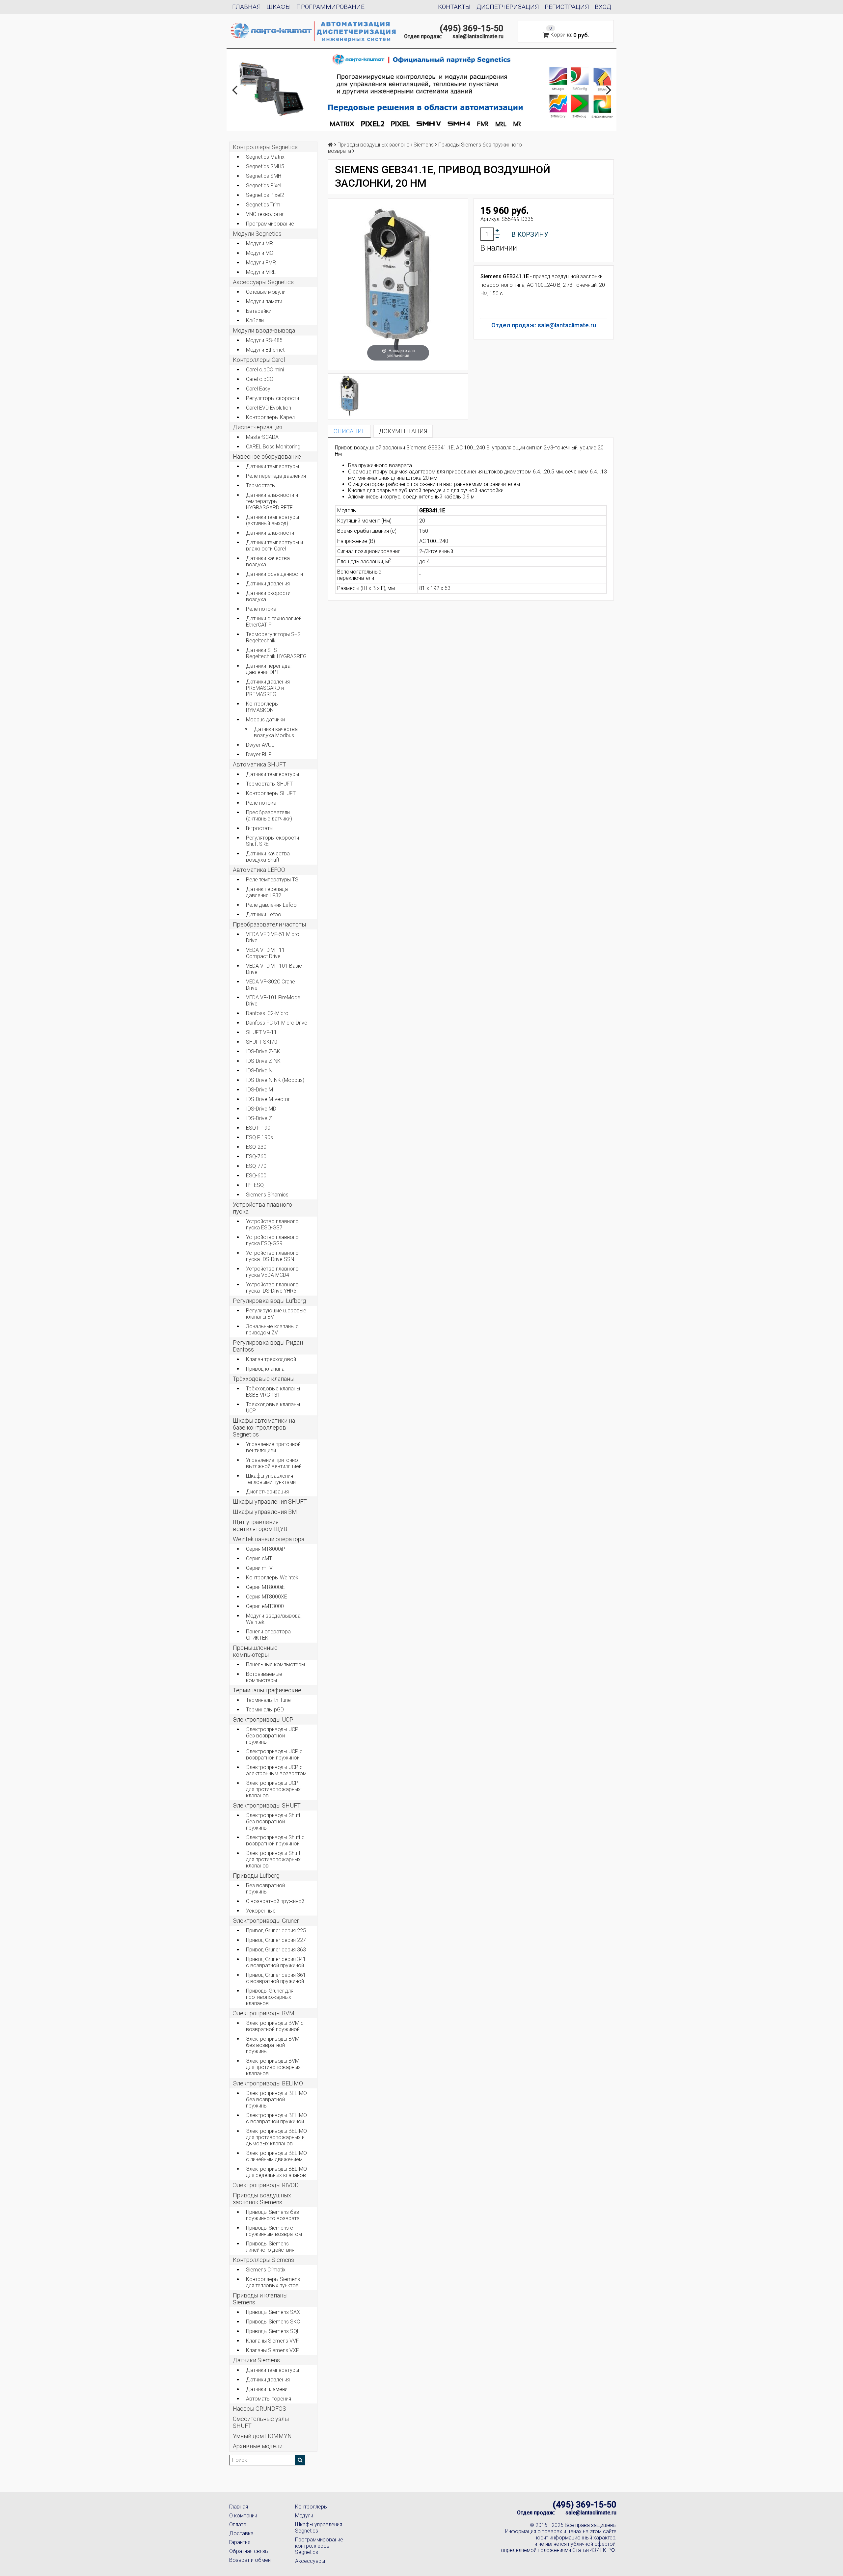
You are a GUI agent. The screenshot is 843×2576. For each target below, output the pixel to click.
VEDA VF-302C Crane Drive (271, 985)
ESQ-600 (256, 1176)
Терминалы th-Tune (268, 1700)
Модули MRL (261, 272)
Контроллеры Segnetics (265, 147)
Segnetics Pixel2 (265, 195)
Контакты (454, 7)
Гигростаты (260, 828)
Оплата (238, 2524)
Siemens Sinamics (267, 1195)
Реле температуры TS (272, 880)
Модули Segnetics (257, 234)
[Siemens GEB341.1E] (350, 396)
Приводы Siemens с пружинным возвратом (274, 2231)
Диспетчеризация (508, 7)
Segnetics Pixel (264, 186)
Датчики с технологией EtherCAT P (274, 622)
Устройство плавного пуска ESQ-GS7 (272, 1224)
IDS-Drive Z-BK (263, 1051)
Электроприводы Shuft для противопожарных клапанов (273, 1859)
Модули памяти (264, 301)
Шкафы (279, 7)
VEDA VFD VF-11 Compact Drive (265, 953)
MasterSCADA (262, 437)
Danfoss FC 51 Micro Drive (277, 1023)
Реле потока (261, 609)
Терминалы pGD (265, 1710)
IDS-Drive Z (259, 1118)
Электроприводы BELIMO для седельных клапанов (276, 2172)
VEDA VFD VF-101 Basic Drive (274, 969)
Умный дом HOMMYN (262, 2436)
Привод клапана (265, 1369)
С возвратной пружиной (275, 1901)
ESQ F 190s (259, 1137)
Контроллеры (311, 2507)
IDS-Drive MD (261, 1109)
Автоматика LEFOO (259, 870)
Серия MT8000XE (267, 1597)
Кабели (255, 321)
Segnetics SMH (264, 176)
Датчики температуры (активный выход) (272, 520)
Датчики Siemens (256, 2360)
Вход (603, 7)
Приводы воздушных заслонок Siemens (262, 2199)
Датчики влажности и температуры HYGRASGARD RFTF (272, 501)
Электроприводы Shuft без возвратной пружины (273, 1822)
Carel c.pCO (260, 379)
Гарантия (240, 2542)
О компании (243, 2516)
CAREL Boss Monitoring (273, 447)
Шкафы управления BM (265, 1512)
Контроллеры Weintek (272, 1578)
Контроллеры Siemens (263, 2260)
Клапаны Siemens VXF (272, 2350)
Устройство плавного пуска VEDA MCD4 (272, 1272)
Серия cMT (259, 1558)
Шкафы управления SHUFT (270, 1502)
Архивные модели (258, 2446)
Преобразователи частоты (269, 924)
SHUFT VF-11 (261, 1032)
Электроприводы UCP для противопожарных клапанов (273, 1789)
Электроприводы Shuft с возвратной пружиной (275, 1840)
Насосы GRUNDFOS (259, 2409)
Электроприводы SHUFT (267, 1805)
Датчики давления (268, 584)
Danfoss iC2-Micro (267, 1013)
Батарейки (259, 311)
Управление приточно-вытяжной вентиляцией (274, 1463)
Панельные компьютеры (275, 1664)
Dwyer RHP (259, 754)
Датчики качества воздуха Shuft (268, 857)
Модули (304, 2516)
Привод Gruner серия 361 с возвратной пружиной (276, 1978)
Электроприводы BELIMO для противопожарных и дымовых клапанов (276, 2137)
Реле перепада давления (276, 476)
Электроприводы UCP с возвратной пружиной (274, 1755)
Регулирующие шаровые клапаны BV (276, 1314)
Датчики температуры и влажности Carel (274, 546)
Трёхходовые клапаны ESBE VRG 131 (273, 1392)
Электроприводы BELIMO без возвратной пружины (276, 2099)
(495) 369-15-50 (472, 28)
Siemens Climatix (266, 2270)
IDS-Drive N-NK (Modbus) (275, 1080)
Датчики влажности (270, 533)
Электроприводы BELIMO (268, 2083)
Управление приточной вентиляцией (273, 1447)
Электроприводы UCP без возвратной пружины (272, 1736)
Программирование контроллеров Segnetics (319, 2546)
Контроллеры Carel (259, 360)
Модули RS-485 (264, 340)
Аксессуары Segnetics (263, 282)
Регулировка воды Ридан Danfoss (268, 1346)
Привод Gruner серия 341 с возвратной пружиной (276, 1962)
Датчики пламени (267, 2389)
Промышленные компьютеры (255, 1651)
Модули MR (259, 243)
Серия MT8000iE (265, 1587)
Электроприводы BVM (264, 2013)
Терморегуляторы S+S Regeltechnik (273, 637)
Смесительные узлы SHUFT (261, 2422)
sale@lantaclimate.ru (478, 36)
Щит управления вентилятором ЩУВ (260, 1525)
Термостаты (261, 485)
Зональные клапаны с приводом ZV (272, 1329)
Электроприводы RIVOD (266, 2185)
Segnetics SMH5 (265, 166)
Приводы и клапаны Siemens (260, 2299)
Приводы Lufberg (256, 1876)
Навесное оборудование (267, 456)
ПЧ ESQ (255, 1185)
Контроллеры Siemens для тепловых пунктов (273, 2282)
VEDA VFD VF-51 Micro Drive (273, 937)
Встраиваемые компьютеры (264, 1677)
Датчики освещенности (274, 574)
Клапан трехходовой (271, 1359)
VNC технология (265, 214)
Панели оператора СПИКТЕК (268, 1635)
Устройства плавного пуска (262, 1208)
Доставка (241, 2533)
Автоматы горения (269, 2399)
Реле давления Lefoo (271, 905)
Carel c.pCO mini (265, 370)
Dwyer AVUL (260, 745)
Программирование (330, 7)
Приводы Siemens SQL (273, 2331)
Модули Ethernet (265, 350)
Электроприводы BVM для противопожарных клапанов (273, 2067)
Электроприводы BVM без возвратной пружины (273, 2045)
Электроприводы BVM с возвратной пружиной (275, 2026)
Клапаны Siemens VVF (272, 2341)
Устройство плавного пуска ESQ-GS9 (272, 1240)
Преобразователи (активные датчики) (269, 816)
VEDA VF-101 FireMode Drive (273, 1001)
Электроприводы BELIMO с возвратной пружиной (276, 2118)
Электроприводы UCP (263, 1719)
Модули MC (259, 253)
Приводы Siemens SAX (273, 2312)
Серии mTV (259, 1568)
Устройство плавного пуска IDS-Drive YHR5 (272, 1288)
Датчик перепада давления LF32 (267, 892)
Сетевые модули (266, 292)
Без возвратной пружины (265, 1889)
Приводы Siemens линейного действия (270, 2247)
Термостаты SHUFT (269, 784)
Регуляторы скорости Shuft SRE (272, 841)
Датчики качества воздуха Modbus (276, 732)
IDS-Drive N (259, 1071)
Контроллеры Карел (270, 417)
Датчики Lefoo (264, 914)
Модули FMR (261, 263)
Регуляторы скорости (272, 398)
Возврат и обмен (250, 2560)
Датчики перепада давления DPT (268, 669)
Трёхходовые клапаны (264, 1379)
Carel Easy (258, 389)
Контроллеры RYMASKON (262, 707)
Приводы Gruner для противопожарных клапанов (270, 1997)
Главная (246, 7)
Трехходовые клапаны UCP (273, 1408)
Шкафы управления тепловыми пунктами (271, 1479)
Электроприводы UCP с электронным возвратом (276, 1770)
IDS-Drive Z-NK (263, 1061)
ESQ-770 (256, 1166)
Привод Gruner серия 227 (276, 1940)
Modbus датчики (265, 720)
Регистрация (567, 7)
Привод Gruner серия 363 (276, 1950)
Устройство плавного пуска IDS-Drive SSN (272, 1256)
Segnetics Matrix (265, 157)
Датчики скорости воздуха (268, 596)
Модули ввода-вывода (264, 330)
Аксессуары (310, 2561)
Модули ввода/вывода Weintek (273, 1619)
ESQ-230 (256, 1147)
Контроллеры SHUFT (271, 793)
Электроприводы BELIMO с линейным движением (276, 2156)
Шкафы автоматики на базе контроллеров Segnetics (264, 1427)
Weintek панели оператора (269, 1539)
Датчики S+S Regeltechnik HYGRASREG (276, 653)
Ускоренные (261, 1911)
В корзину (530, 234)
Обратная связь (249, 2551)
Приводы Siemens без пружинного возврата (273, 2215)
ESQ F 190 (258, 1128)
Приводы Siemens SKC (273, 2322)
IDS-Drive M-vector (268, 1099)
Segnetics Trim (263, 205)
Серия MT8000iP (266, 1549)
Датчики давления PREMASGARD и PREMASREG (268, 688)
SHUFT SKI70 (262, 1042)
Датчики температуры (272, 466)
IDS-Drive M (259, 1090)
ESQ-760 (256, 1156)
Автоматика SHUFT (259, 764)
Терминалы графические (267, 1690)
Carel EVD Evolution (269, 408)
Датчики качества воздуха (268, 561)
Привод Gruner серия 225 (276, 1931)
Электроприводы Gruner (266, 1921)
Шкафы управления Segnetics (319, 2528)
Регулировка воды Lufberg (269, 1301)
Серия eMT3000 (265, 1606)
